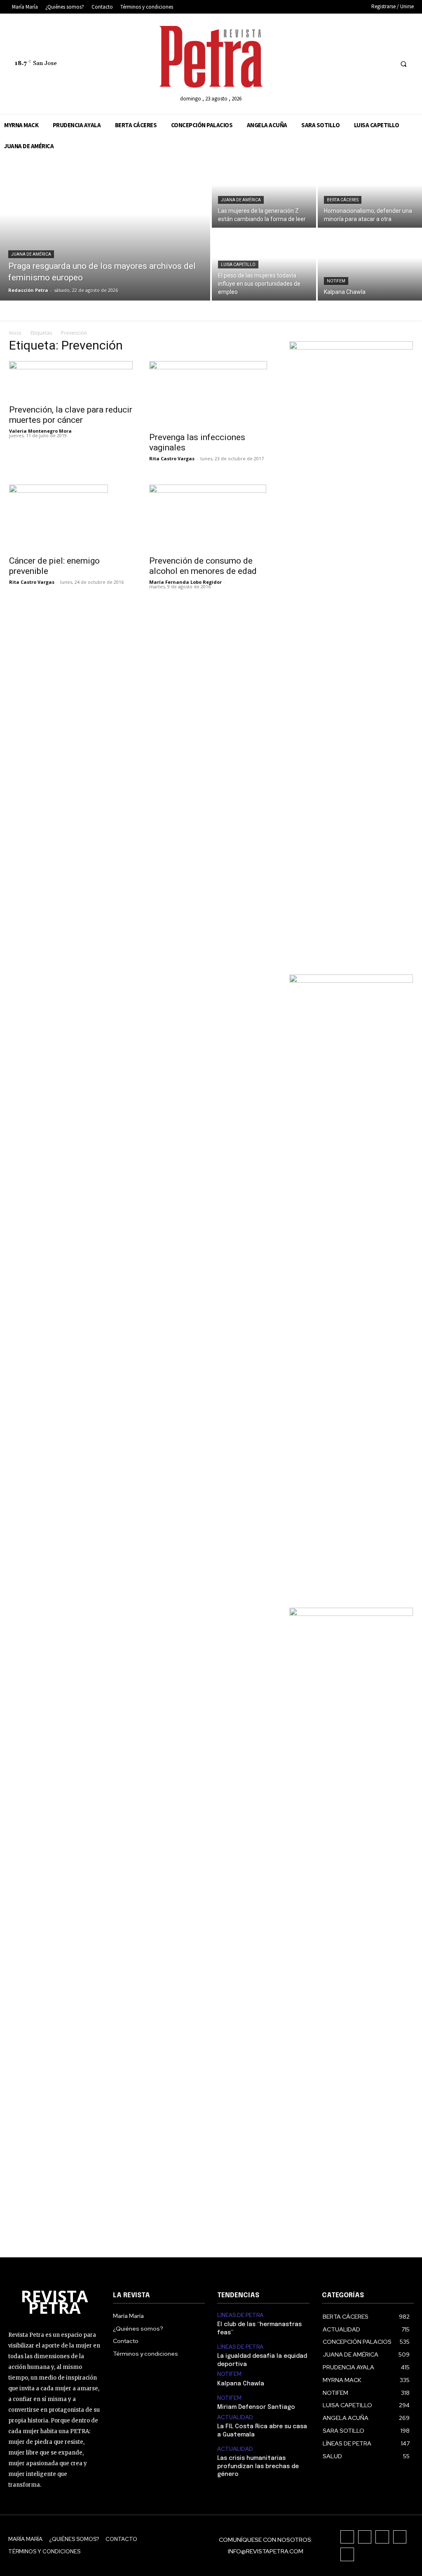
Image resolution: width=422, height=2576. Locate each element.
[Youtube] (386, 64)
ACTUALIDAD (235, 2417)
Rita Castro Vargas (172, 458)
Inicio (15, 333)
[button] (403, 64)
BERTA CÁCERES (343, 200)
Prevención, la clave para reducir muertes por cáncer (71, 415)
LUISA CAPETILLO (238, 265)
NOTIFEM (336, 281)
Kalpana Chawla (241, 2384)
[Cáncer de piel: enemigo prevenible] (71, 518)
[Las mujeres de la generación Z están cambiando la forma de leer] (264, 192)
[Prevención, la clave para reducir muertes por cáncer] (71, 380)
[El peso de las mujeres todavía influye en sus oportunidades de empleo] (264, 265)
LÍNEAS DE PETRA (240, 2315)
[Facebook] (324, 64)
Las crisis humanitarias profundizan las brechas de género (258, 2466)
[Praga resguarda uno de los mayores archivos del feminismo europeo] (105, 228)
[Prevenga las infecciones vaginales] (211, 394)
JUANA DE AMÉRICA (31, 254)
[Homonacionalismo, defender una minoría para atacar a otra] (370, 192)
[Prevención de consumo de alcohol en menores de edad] (211, 518)
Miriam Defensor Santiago (256, 2407)
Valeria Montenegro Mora (40, 431)
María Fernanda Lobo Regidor (185, 582)
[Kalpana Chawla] (370, 265)
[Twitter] (370, 64)
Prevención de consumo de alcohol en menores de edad (203, 566)
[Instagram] (340, 64)
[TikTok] (355, 64)
